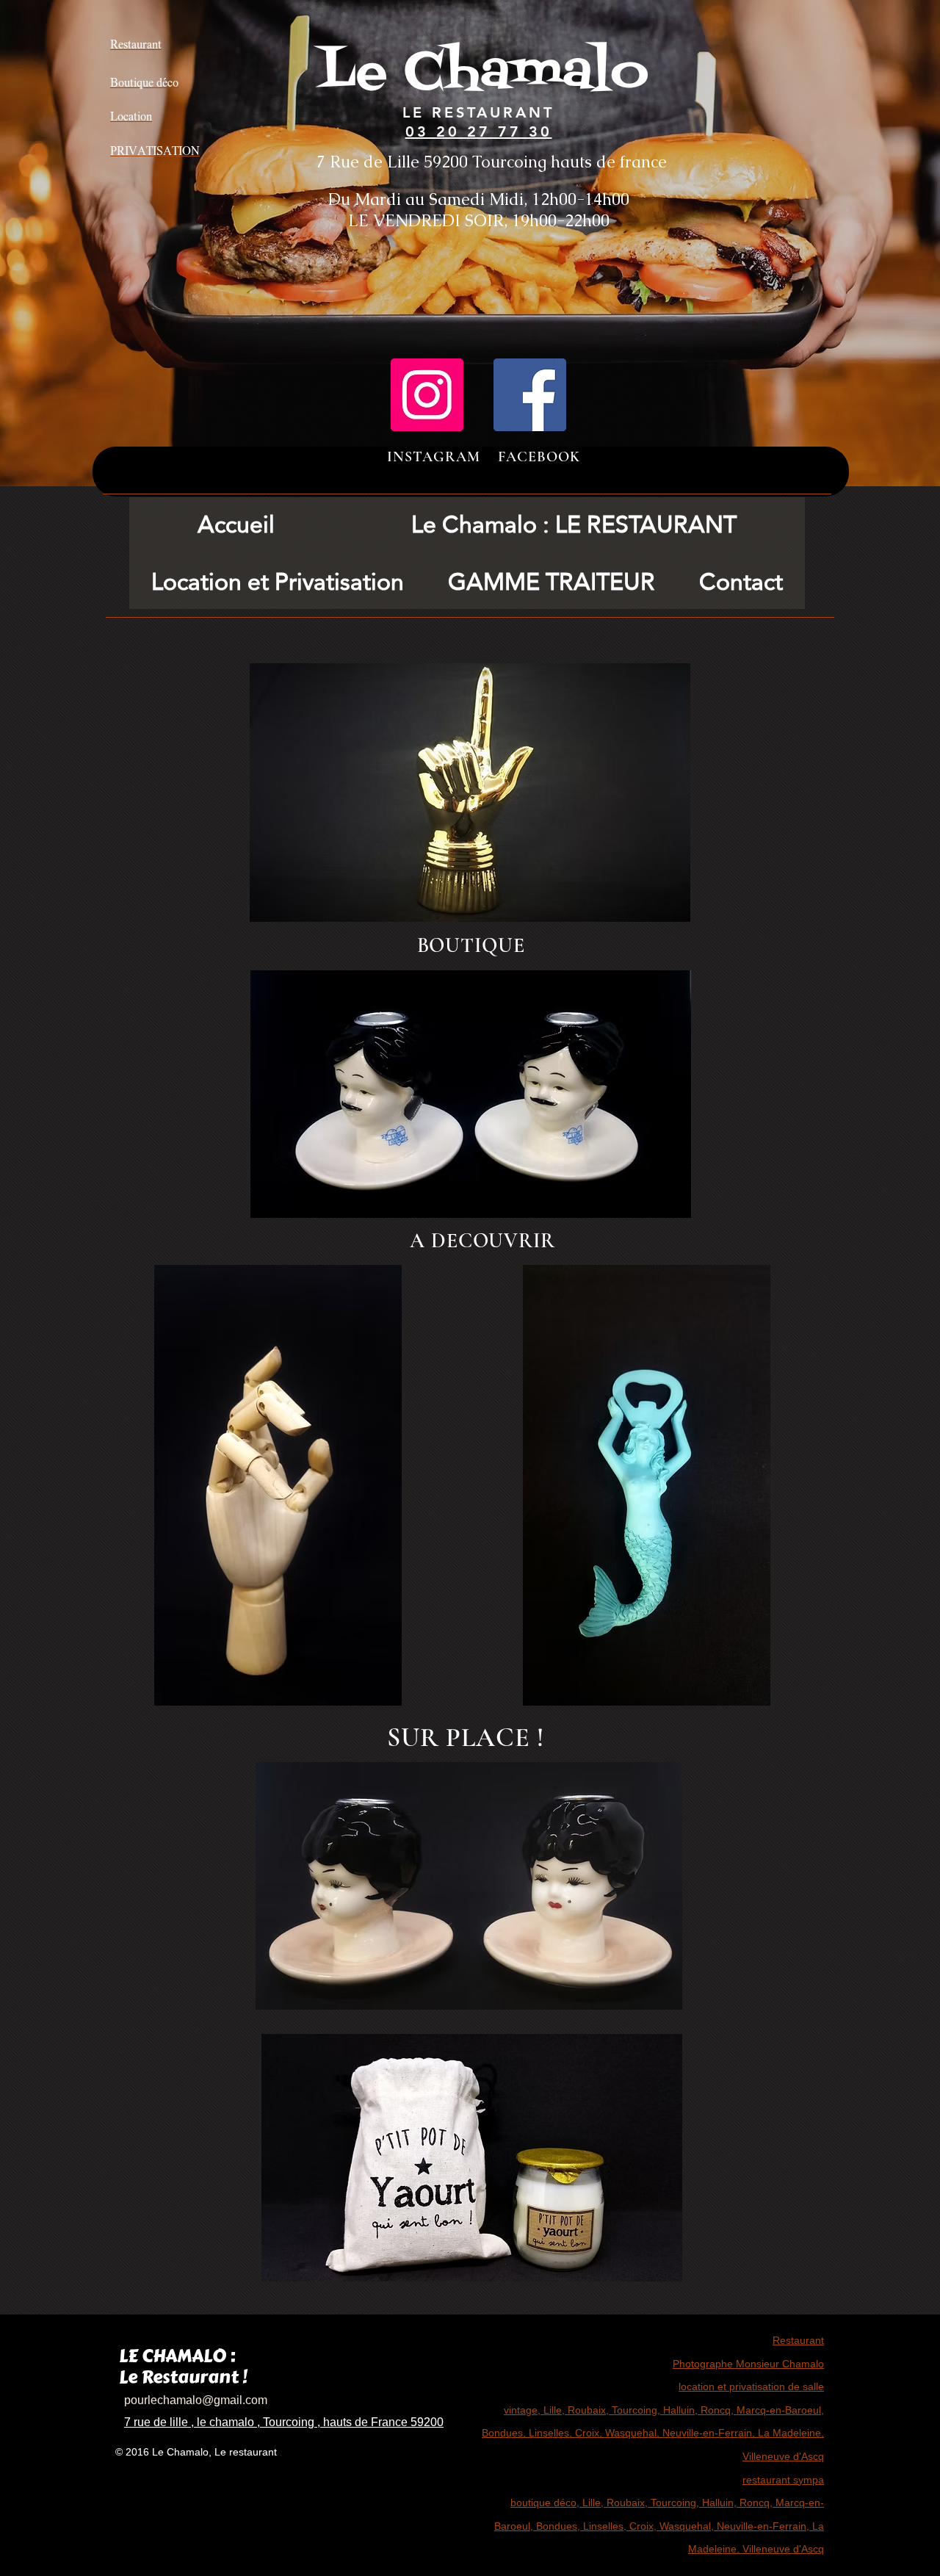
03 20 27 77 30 (479, 131)
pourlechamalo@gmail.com (196, 2400)
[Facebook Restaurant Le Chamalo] (530, 395)
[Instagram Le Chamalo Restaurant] (427, 395)
